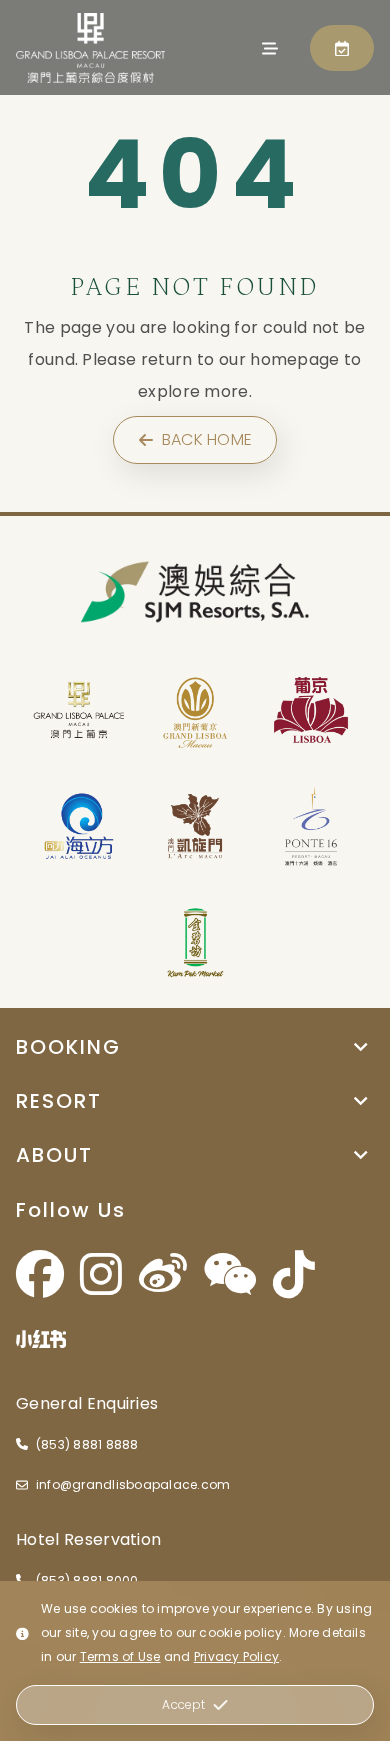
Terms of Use (120, 1656)
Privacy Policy (236, 1656)
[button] (195, 1047)
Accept (183, 1704)
